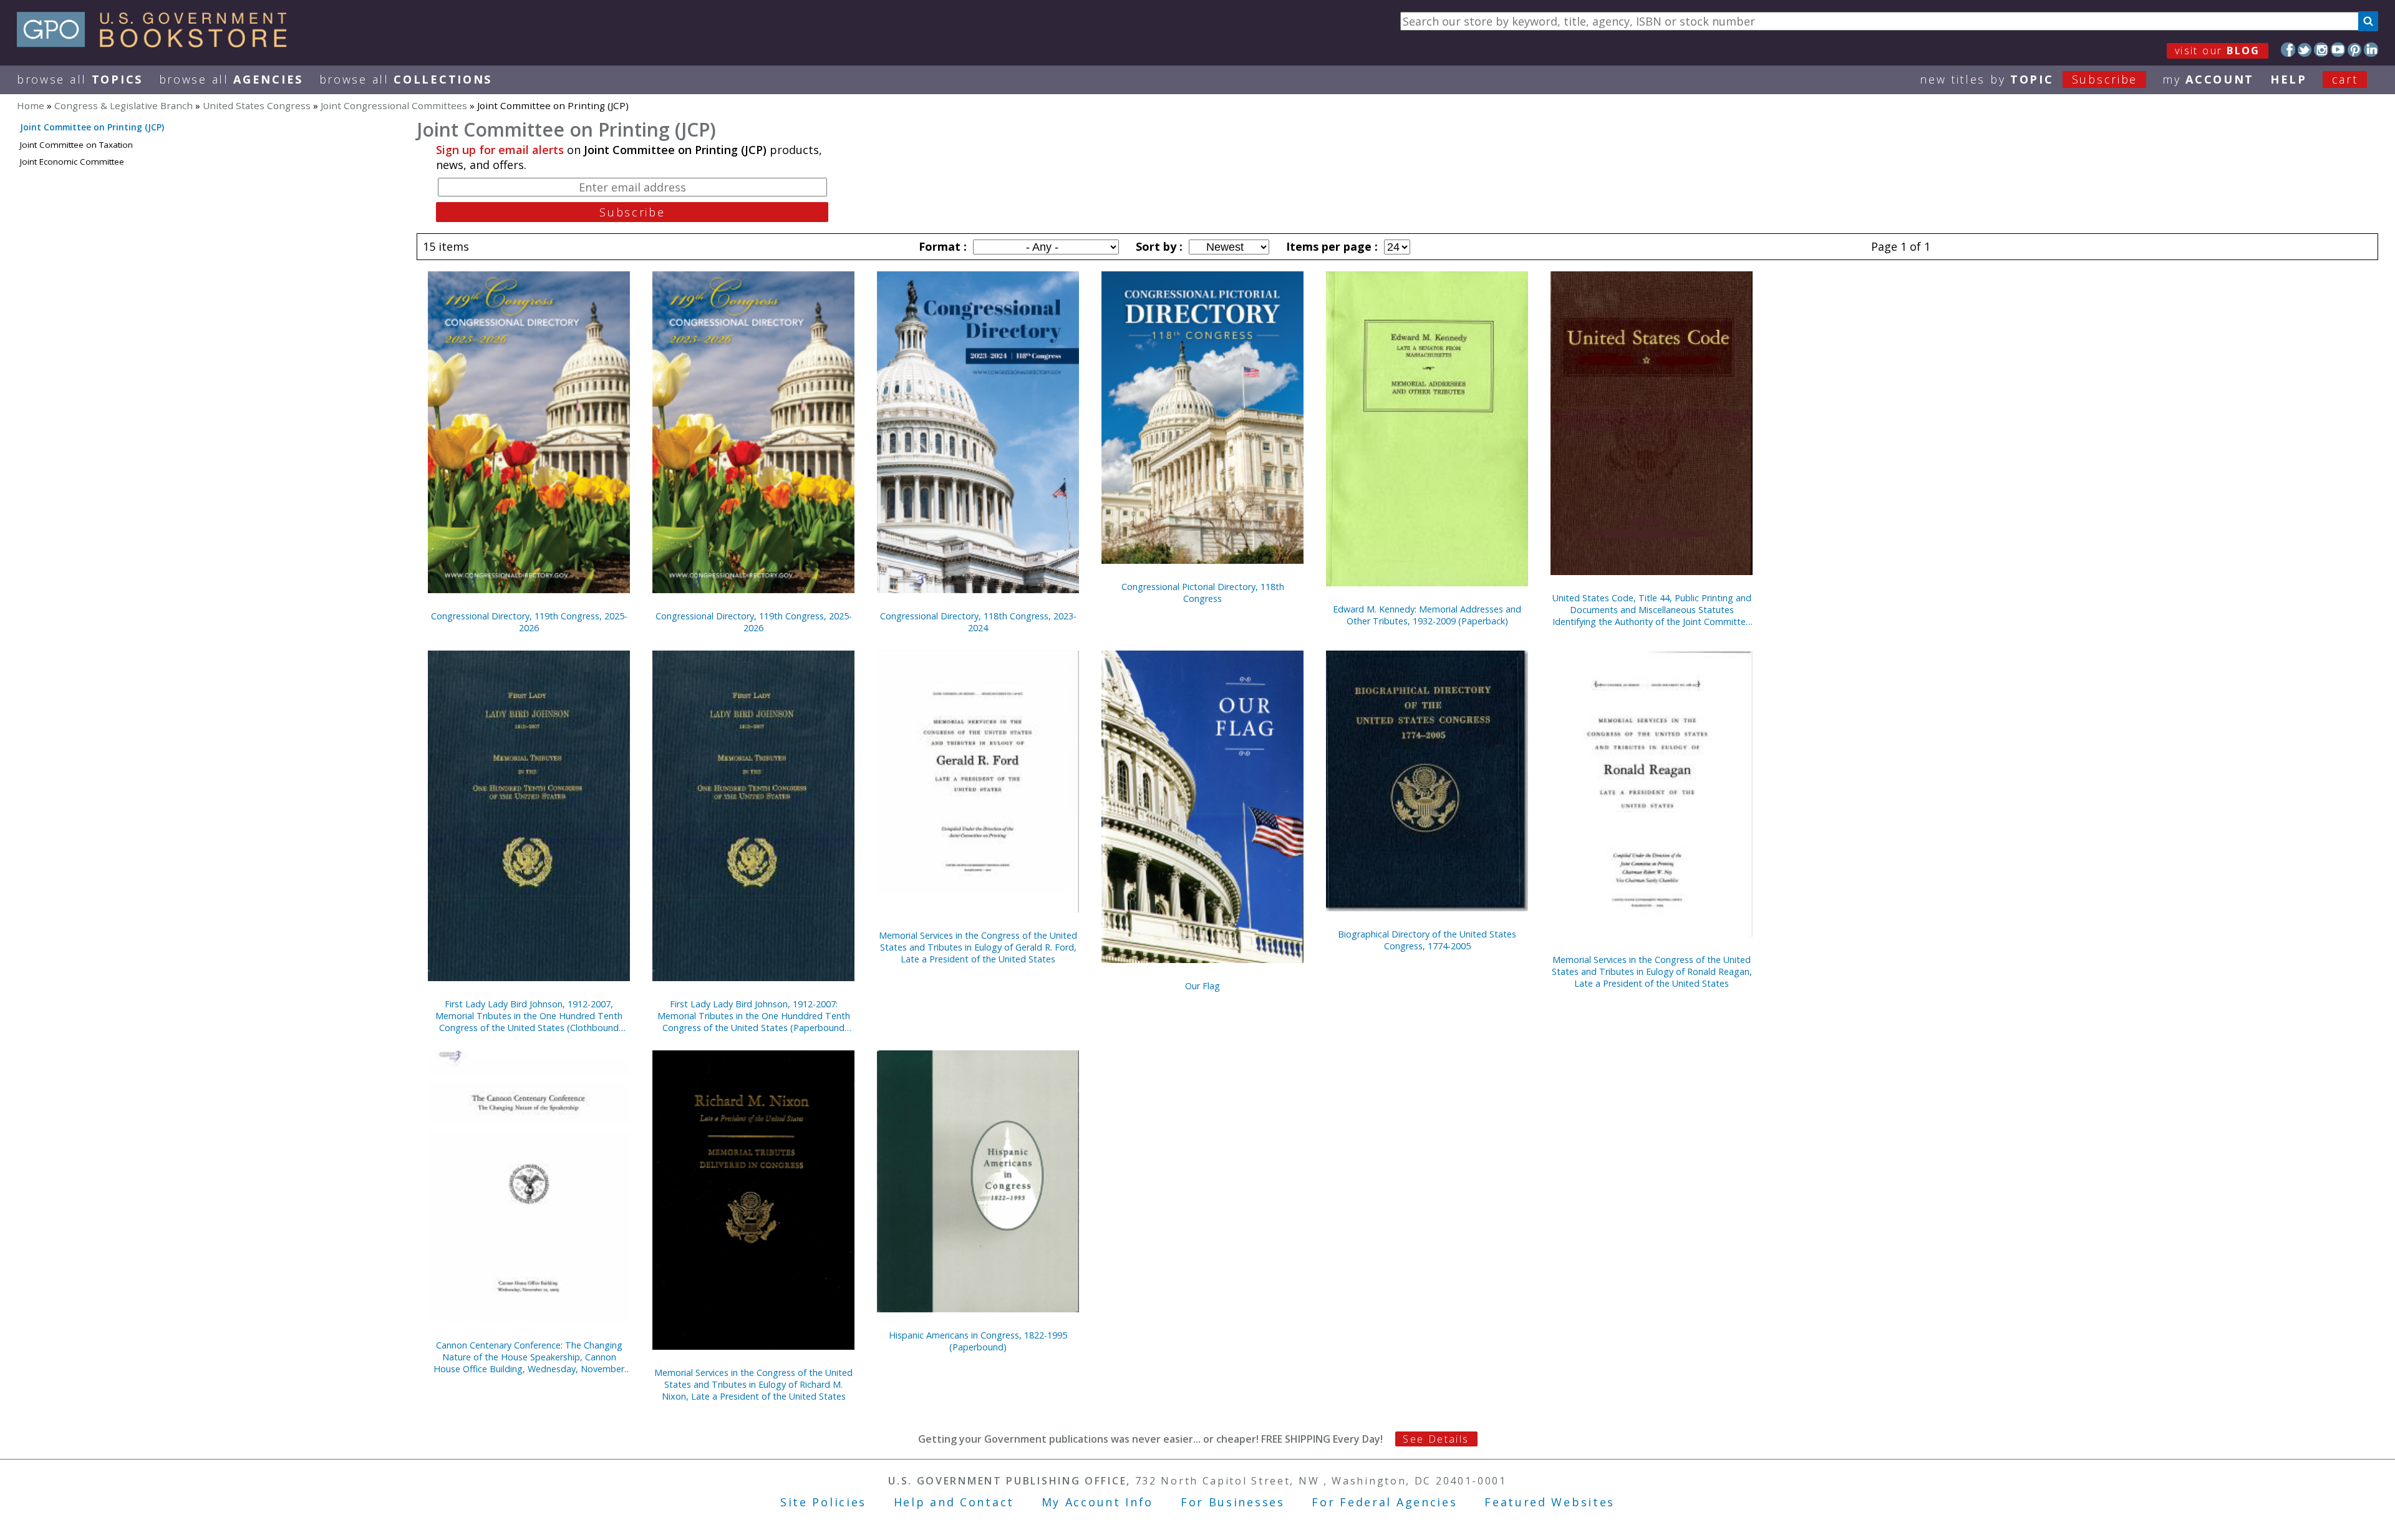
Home (31, 105)
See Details (1436, 1439)
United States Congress (257, 105)
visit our (2218, 51)
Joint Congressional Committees (394, 105)
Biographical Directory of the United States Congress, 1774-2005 (1427, 940)
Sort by (1158, 246)
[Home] (157, 43)
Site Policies (823, 1502)
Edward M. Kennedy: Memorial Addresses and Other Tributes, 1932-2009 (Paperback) (1427, 615)
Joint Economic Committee (72, 162)
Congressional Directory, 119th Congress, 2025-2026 (529, 622)
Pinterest (2355, 50)
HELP (2289, 79)
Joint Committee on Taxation (76, 145)
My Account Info (1098, 1502)
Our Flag (1202, 986)
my (2208, 79)
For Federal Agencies (1384, 1502)
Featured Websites (1550, 1502)
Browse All (80, 79)
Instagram (2321, 50)
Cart (2345, 79)
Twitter (2305, 50)
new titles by (2029, 79)
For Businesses (1233, 1502)
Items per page (1330, 246)
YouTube (2338, 50)
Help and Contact (954, 1502)
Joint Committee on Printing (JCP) (92, 127)
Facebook (2288, 50)
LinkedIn (2371, 50)
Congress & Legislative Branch (123, 105)
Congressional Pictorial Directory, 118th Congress (1203, 593)
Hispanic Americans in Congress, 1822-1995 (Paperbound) (978, 1341)
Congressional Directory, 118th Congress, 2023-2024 (978, 622)
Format (941, 246)
